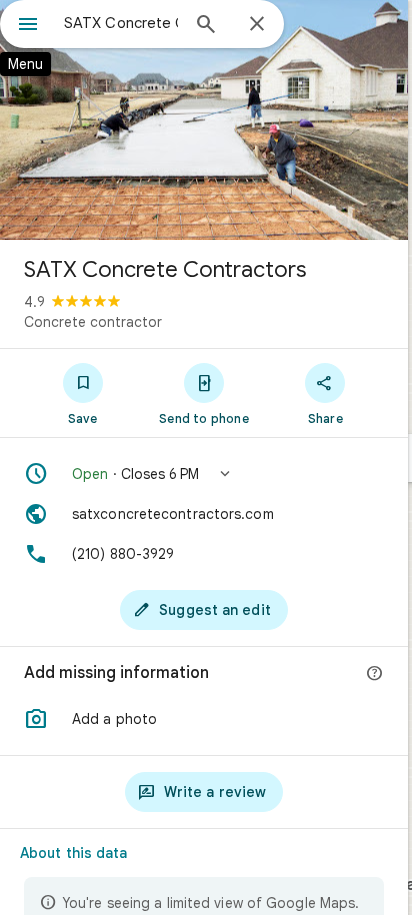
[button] (204, 474)
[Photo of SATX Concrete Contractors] (204, 120)
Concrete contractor (93, 322)
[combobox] (121, 23)
